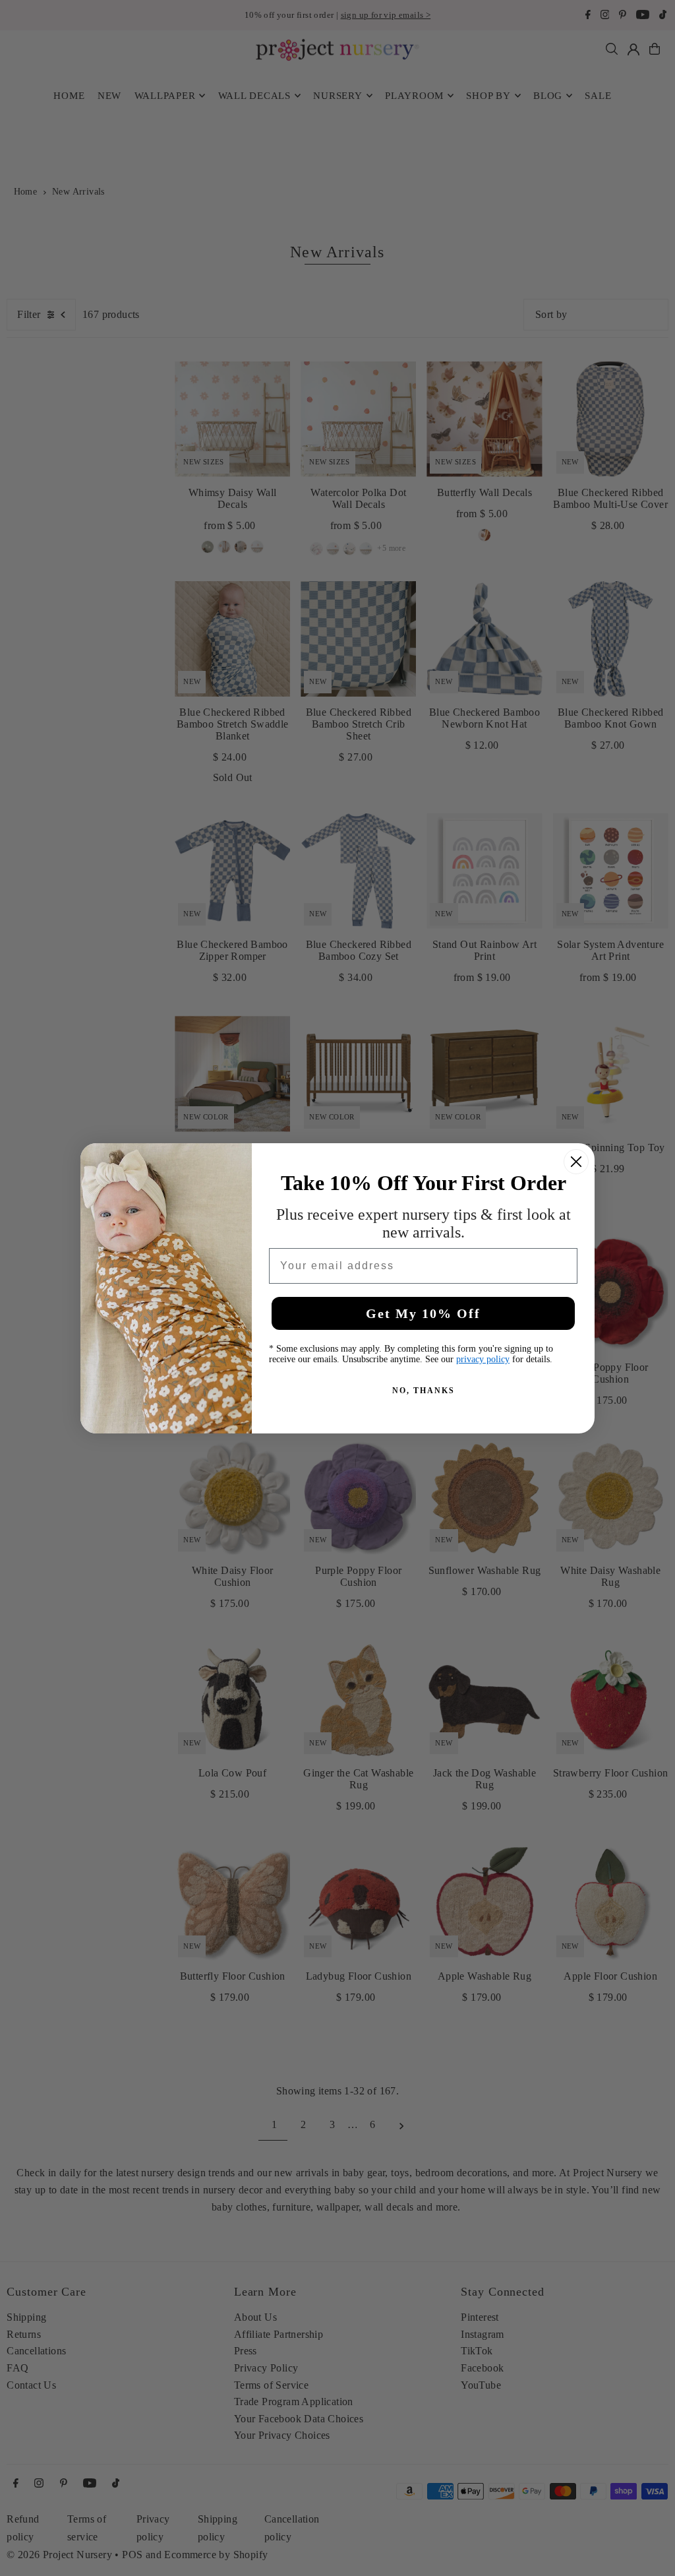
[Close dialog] (576, 1162)
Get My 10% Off (423, 1313)
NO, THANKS (424, 1391)
